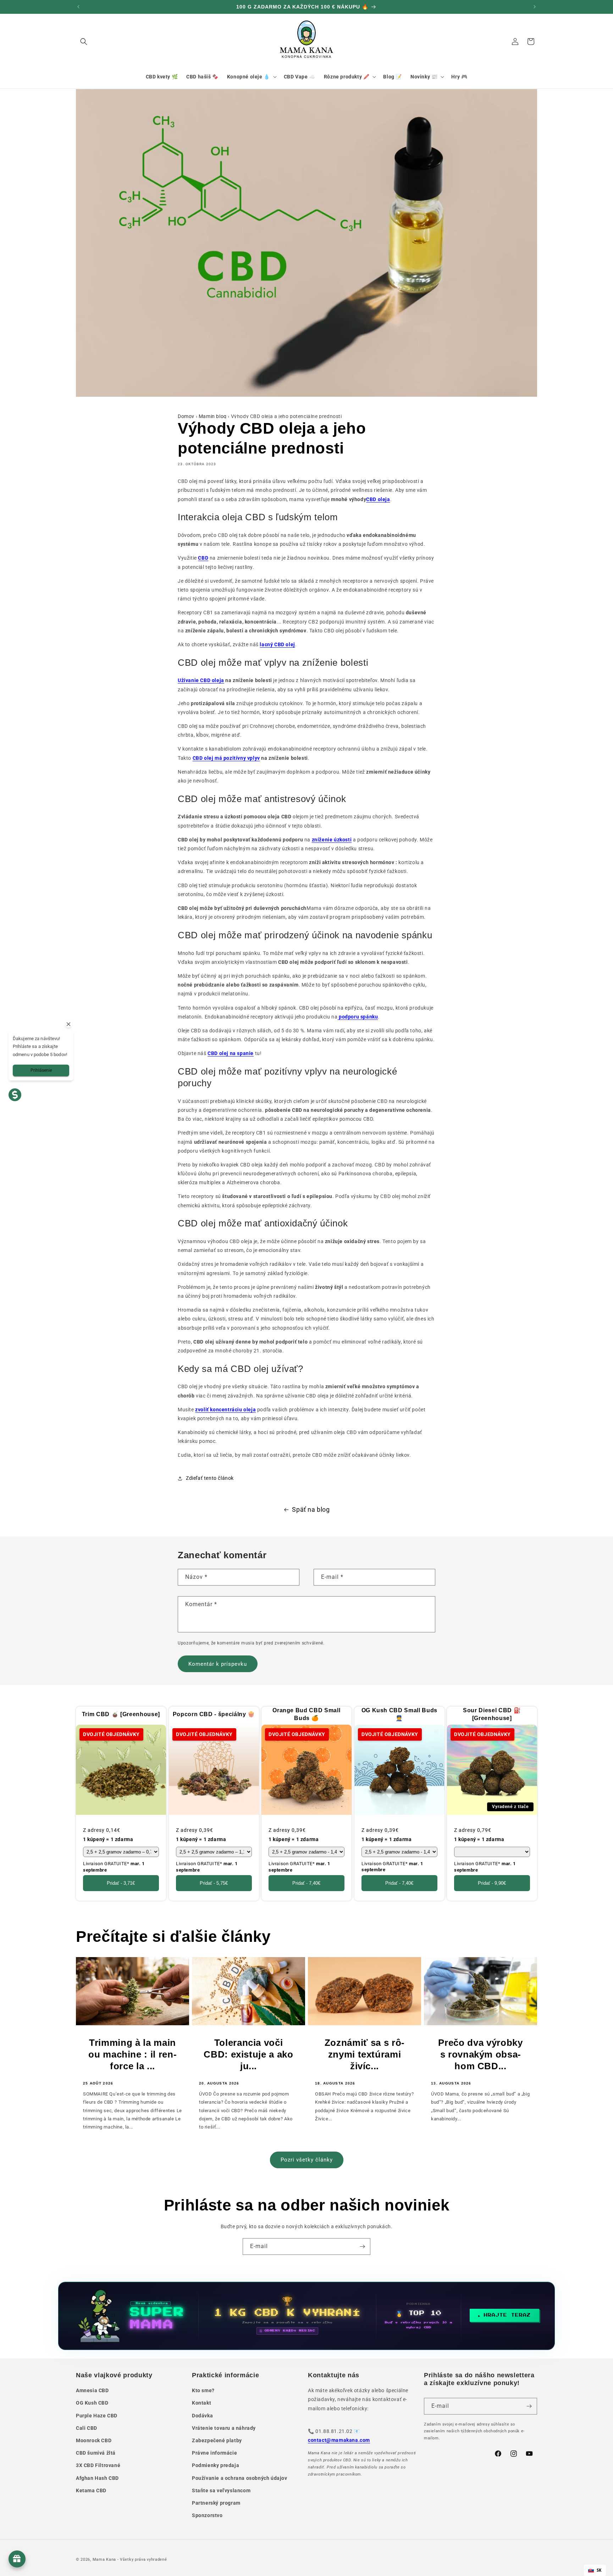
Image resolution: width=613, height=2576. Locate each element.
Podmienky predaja (216, 2465)
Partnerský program (216, 2503)
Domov (186, 416)
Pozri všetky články (307, 2160)
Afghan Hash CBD (97, 2478)
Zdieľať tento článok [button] (210, 1478)
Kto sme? (203, 2390)
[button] (84, 42)
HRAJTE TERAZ (507, 2315)
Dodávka (202, 2416)
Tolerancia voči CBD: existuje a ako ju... (248, 2054)
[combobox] (595, 2570)
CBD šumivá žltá (96, 2453)
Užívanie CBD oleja (201, 680)
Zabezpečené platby (217, 2440)
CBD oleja (378, 499)
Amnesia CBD (92, 2390)
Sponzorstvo (207, 2515)
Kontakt (201, 2403)
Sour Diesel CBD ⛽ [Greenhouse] (492, 1714)
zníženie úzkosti (332, 840)
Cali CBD (87, 2428)
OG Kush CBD (92, 2403)
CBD (203, 558)
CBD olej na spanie (231, 1053)
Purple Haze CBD (97, 2416)
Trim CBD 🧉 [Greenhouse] (121, 1714)
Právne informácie (214, 2453)
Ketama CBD (91, 2490)
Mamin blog (213, 416)
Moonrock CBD (94, 2440)
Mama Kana (104, 2559)
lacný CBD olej (277, 644)
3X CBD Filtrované (98, 2465)
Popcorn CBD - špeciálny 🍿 (214, 1714)
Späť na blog (311, 1509)
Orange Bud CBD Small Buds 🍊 (306, 1714)
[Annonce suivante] (535, 7)
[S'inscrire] (362, 2247)
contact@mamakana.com (339, 2440)
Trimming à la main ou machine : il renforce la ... (132, 2054)
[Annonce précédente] (78, 7)
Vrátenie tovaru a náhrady (224, 2428)
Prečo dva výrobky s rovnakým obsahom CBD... (480, 2054)
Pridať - (121, 1883)
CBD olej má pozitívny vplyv (226, 758)
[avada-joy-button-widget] (17, 2559)
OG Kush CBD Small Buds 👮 (399, 1714)
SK (599, 2570)
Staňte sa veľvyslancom (221, 2490)
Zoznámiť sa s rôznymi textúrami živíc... (365, 2054)
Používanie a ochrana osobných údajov (240, 2478)
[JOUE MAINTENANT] (306, 2316)
